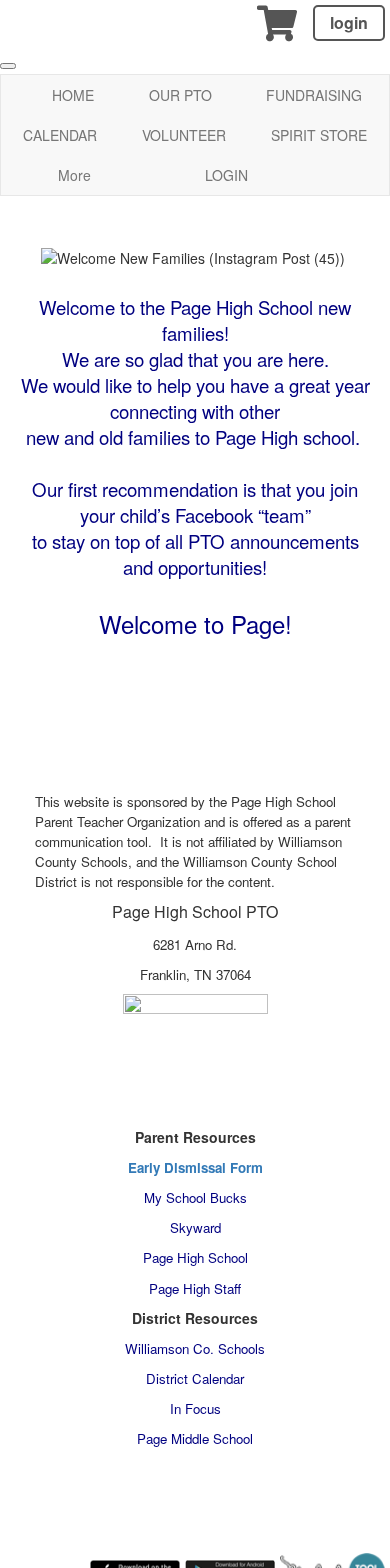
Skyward (195, 1227)
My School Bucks (195, 1197)
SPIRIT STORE (319, 135)
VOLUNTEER (184, 135)
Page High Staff (195, 1288)
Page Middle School (195, 1438)
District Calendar (195, 1378)
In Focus (195, 1408)
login (349, 22)
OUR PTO (180, 95)
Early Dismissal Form (195, 1167)
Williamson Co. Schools (195, 1348)
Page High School (195, 1257)
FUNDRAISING (314, 95)
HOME (73, 95)
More (74, 175)
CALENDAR (60, 135)
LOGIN (226, 175)
